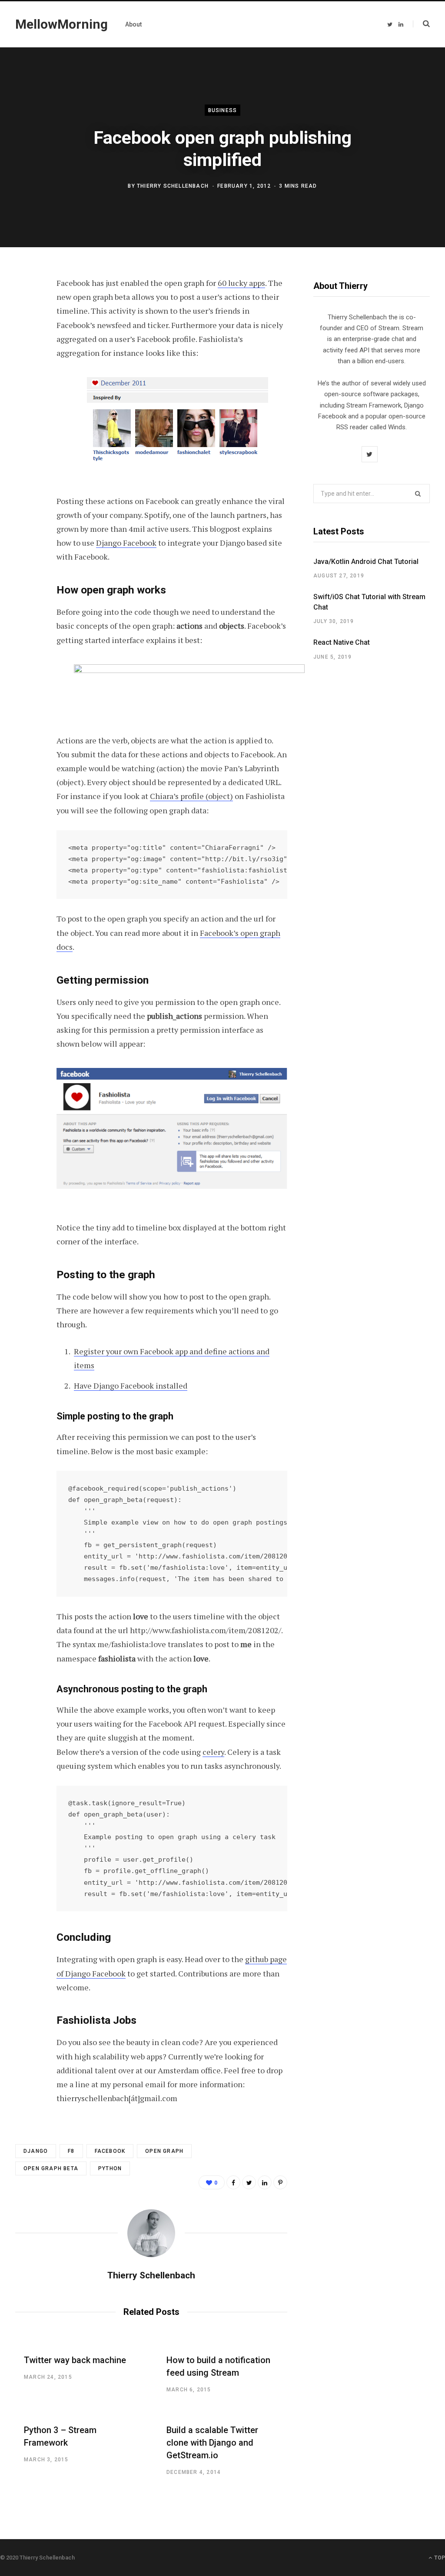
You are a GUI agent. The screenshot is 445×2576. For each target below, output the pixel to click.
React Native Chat (342, 642)
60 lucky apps (241, 283)
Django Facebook (126, 543)
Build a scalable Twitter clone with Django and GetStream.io (212, 2443)
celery (213, 1752)
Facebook (110, 2151)
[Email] (24, 377)
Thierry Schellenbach (173, 186)
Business (223, 110)
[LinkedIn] (265, 2182)
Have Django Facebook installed (131, 1386)
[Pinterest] (24, 354)
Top (439, 2558)
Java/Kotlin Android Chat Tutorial (366, 562)
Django (36, 2151)
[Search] (421, 24)
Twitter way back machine (75, 2360)
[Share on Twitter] (24, 331)
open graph (164, 2151)
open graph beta (51, 2168)
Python (110, 2168)
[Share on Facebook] (24, 308)
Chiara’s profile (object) (191, 796)
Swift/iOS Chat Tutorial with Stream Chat (369, 602)
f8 (71, 2151)
